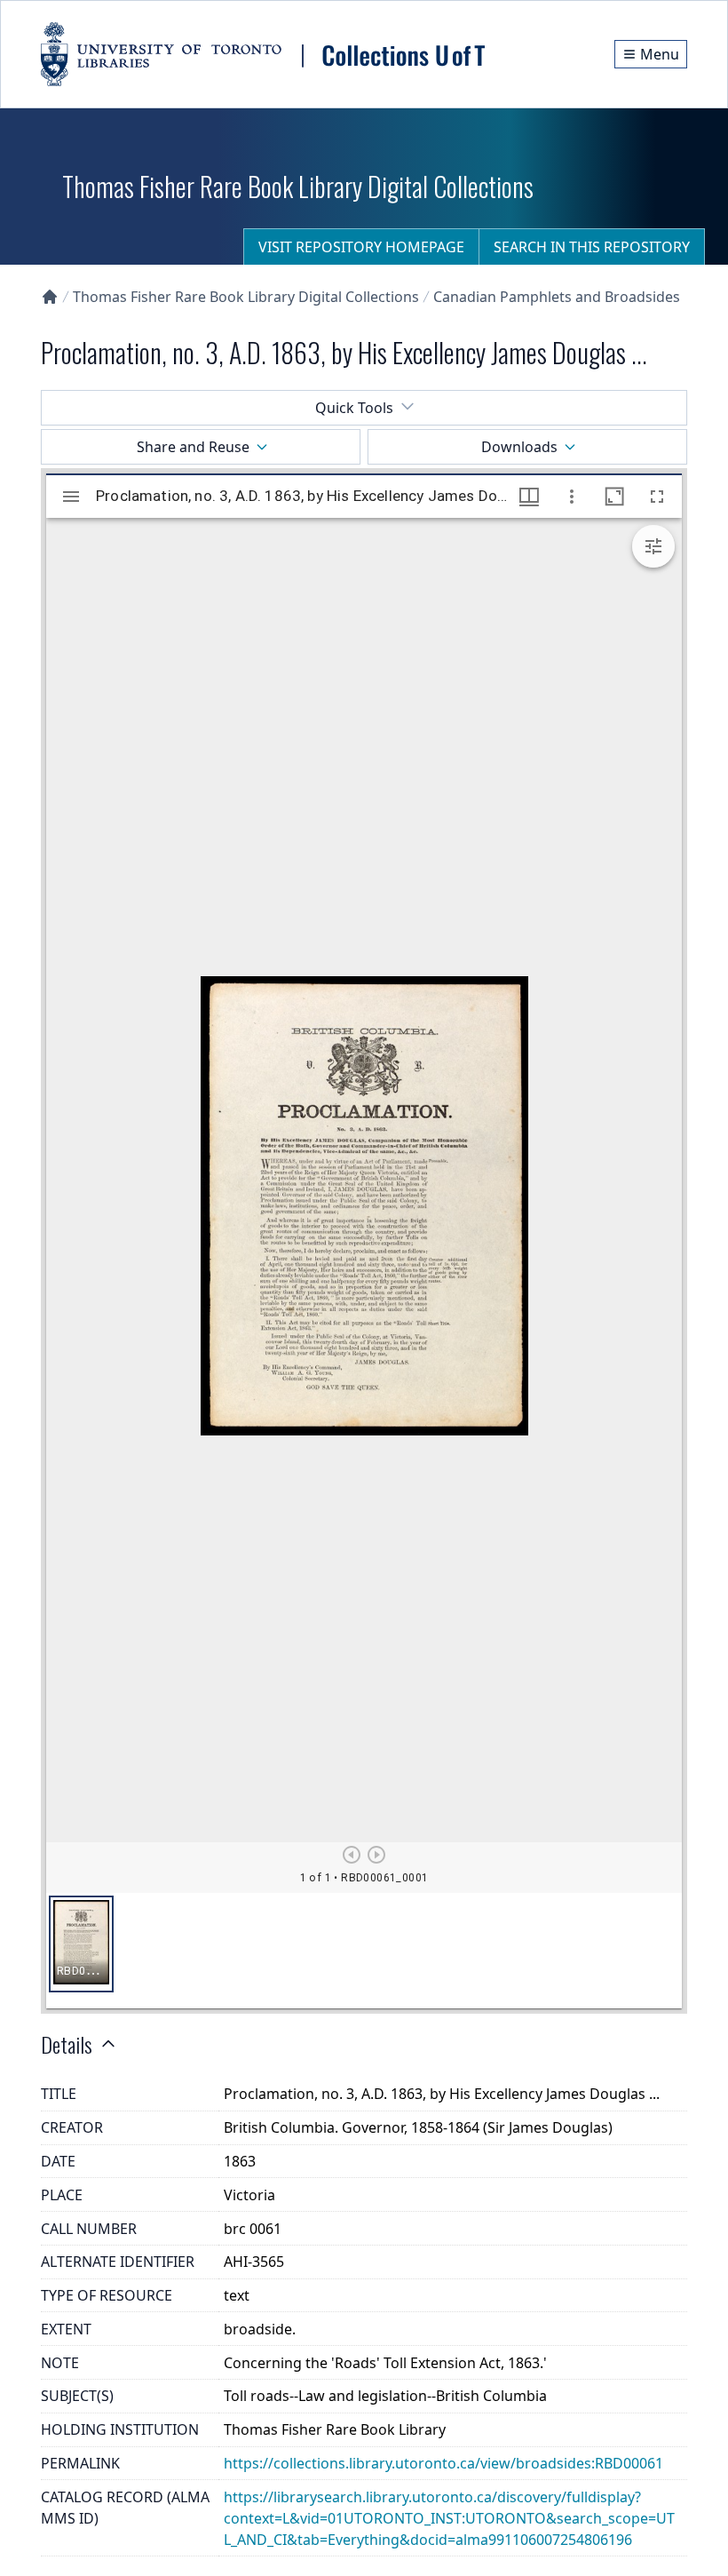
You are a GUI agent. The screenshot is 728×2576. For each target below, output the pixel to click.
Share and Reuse (193, 447)
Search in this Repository (592, 247)
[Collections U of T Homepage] (50, 297)
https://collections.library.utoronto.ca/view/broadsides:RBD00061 (443, 2463)
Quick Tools (354, 408)
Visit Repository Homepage (361, 247)
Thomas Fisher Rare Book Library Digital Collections (246, 297)
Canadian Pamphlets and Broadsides (557, 297)
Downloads (519, 447)
